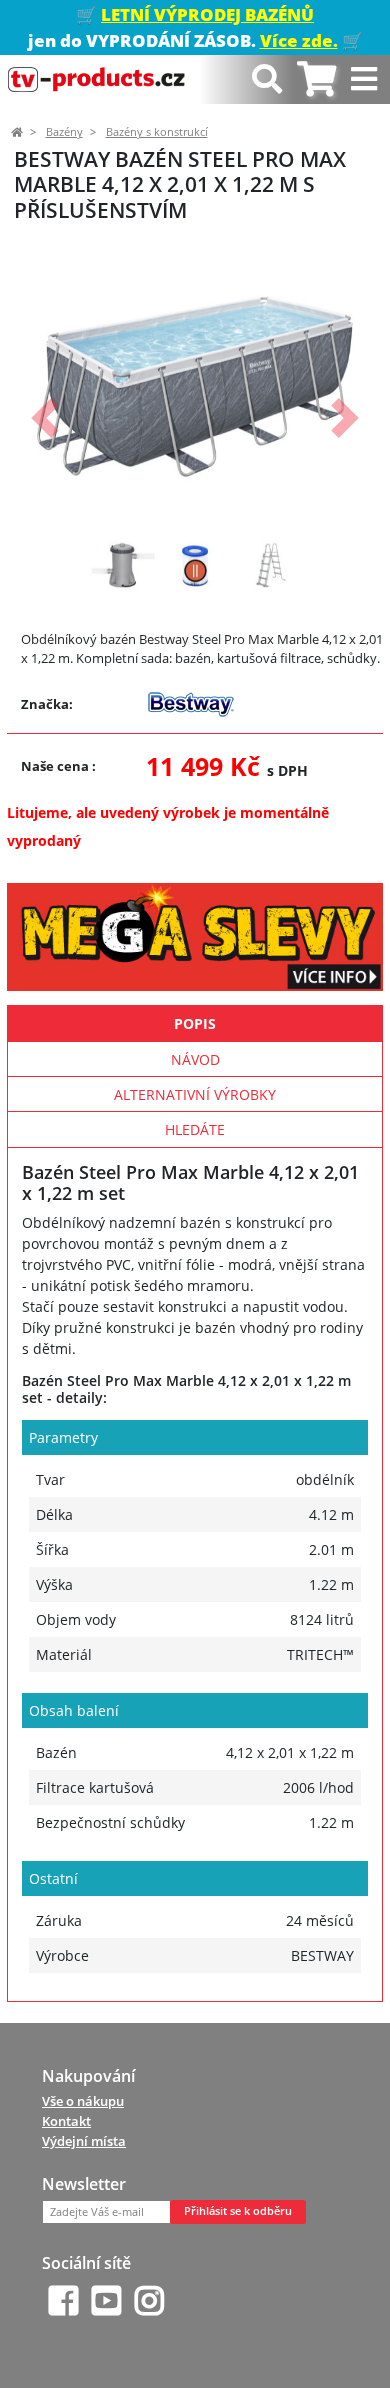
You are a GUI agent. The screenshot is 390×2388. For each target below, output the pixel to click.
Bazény (64, 132)
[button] (44, 418)
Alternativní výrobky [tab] (195, 1094)
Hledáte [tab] (195, 1129)
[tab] (316, 79)
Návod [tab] (195, 1059)
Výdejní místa (84, 2141)
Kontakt (66, 2121)
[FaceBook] (63, 2300)
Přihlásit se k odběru (238, 2211)
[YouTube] (106, 2300)
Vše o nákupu (83, 2101)
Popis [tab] (195, 1023)
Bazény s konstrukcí (157, 132)
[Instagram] (149, 2300)
